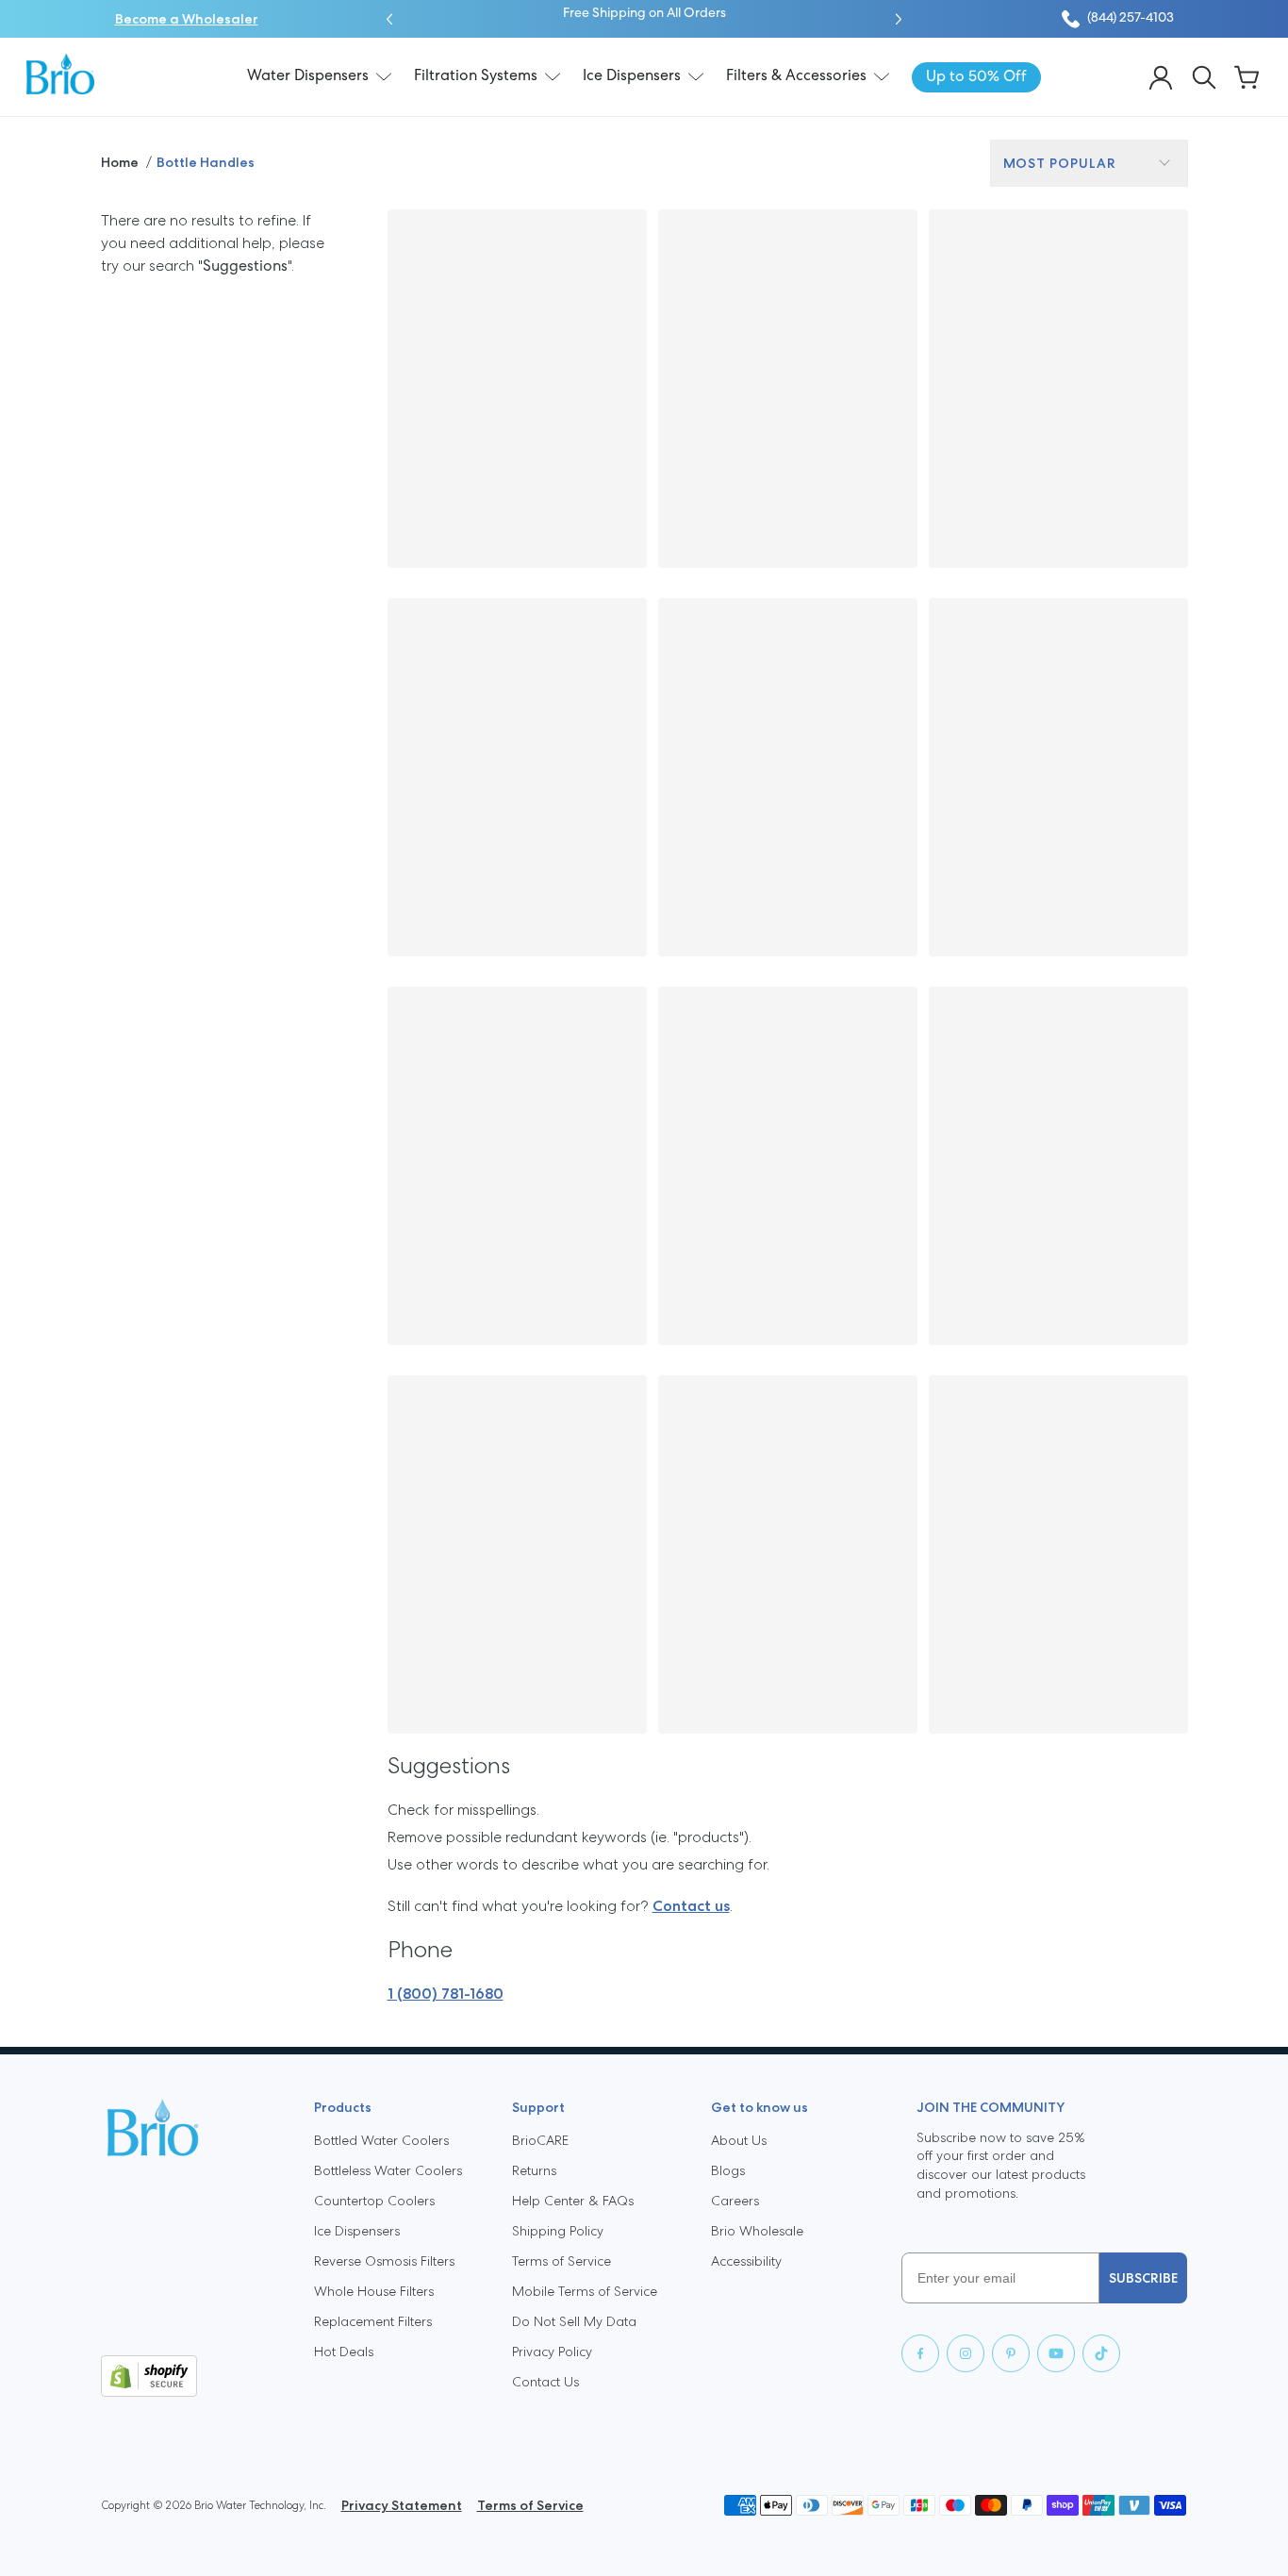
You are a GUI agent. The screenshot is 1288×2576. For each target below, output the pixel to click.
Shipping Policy (558, 2231)
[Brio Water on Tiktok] (1101, 2353)
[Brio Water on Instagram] (966, 2353)
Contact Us (545, 2382)
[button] (389, 19)
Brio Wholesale (757, 2231)
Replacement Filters (373, 2321)
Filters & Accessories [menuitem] (796, 76)
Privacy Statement (402, 2505)
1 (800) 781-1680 (446, 1994)
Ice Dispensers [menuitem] (632, 76)
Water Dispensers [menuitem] (308, 76)
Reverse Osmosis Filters (384, 2261)
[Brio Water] (60, 74)
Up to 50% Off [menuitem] (976, 77)
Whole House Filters (374, 2291)
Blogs (728, 2170)
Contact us (691, 1906)
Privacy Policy (552, 2352)
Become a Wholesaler (187, 19)
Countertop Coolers (374, 2201)
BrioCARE (540, 2140)
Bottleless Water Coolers (388, 2170)
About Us (739, 2140)
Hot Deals (344, 2352)
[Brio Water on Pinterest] (1011, 2353)
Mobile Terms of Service (585, 2291)
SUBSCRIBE (1143, 2278)
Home (120, 162)
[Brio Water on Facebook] (920, 2353)
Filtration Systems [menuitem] (476, 76)
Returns (534, 2170)
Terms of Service (561, 2261)
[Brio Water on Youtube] (1056, 2353)
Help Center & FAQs (573, 2201)
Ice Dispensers (357, 2231)
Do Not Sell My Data (574, 2321)
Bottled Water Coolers (381, 2140)
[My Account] (1161, 77)
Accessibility (746, 2261)
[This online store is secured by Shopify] (192, 2376)
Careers (735, 2201)
